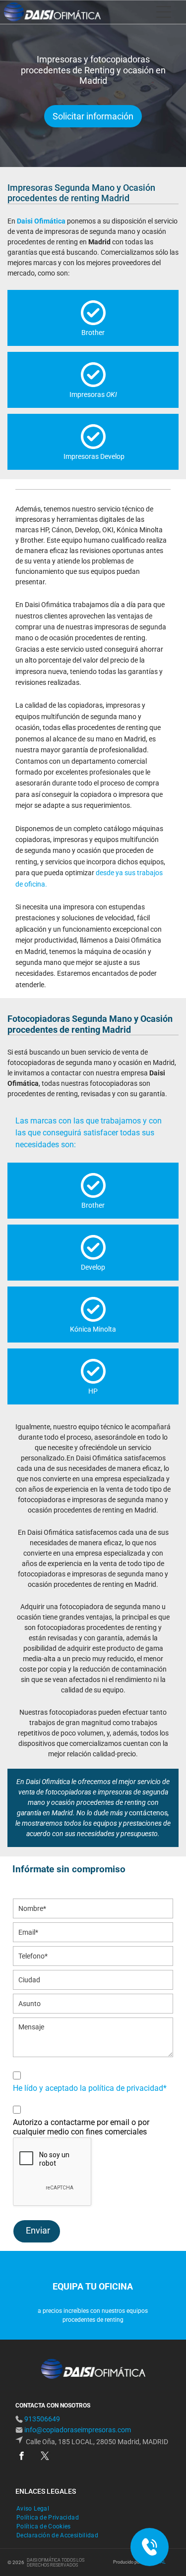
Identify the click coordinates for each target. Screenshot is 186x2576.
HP (93, 1391)
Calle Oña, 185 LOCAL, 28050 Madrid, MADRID (96, 2442)
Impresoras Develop (94, 456)
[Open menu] (164, 12)
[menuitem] (36, 2509)
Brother (93, 333)
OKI (112, 394)
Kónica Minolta (93, 1329)
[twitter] (45, 2457)
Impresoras (88, 394)
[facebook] (22, 2457)
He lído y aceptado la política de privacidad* (90, 2088)
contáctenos (148, 1813)
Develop (93, 1267)
